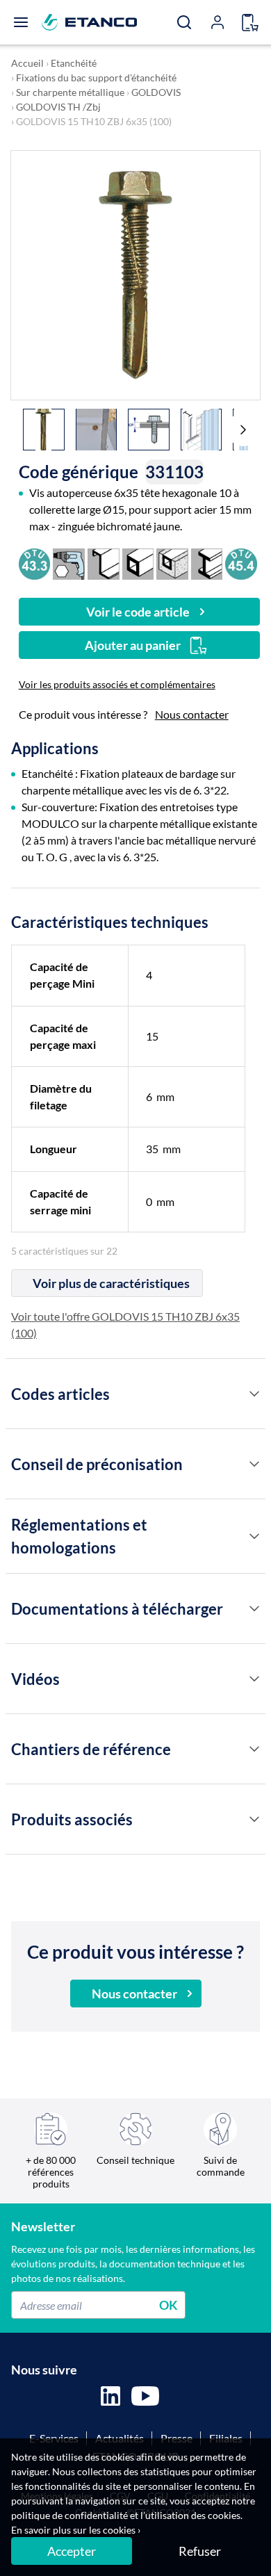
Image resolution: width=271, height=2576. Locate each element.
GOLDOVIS (156, 92)
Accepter (72, 2551)
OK (169, 2305)
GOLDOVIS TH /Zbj (58, 107)
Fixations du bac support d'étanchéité (96, 78)
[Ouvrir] (21, 22)
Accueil (27, 63)
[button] (243, 430)
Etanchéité (74, 63)
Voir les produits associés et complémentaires (117, 684)
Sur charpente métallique (70, 92)
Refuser (200, 2551)
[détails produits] (254, 1394)
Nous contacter (192, 714)
